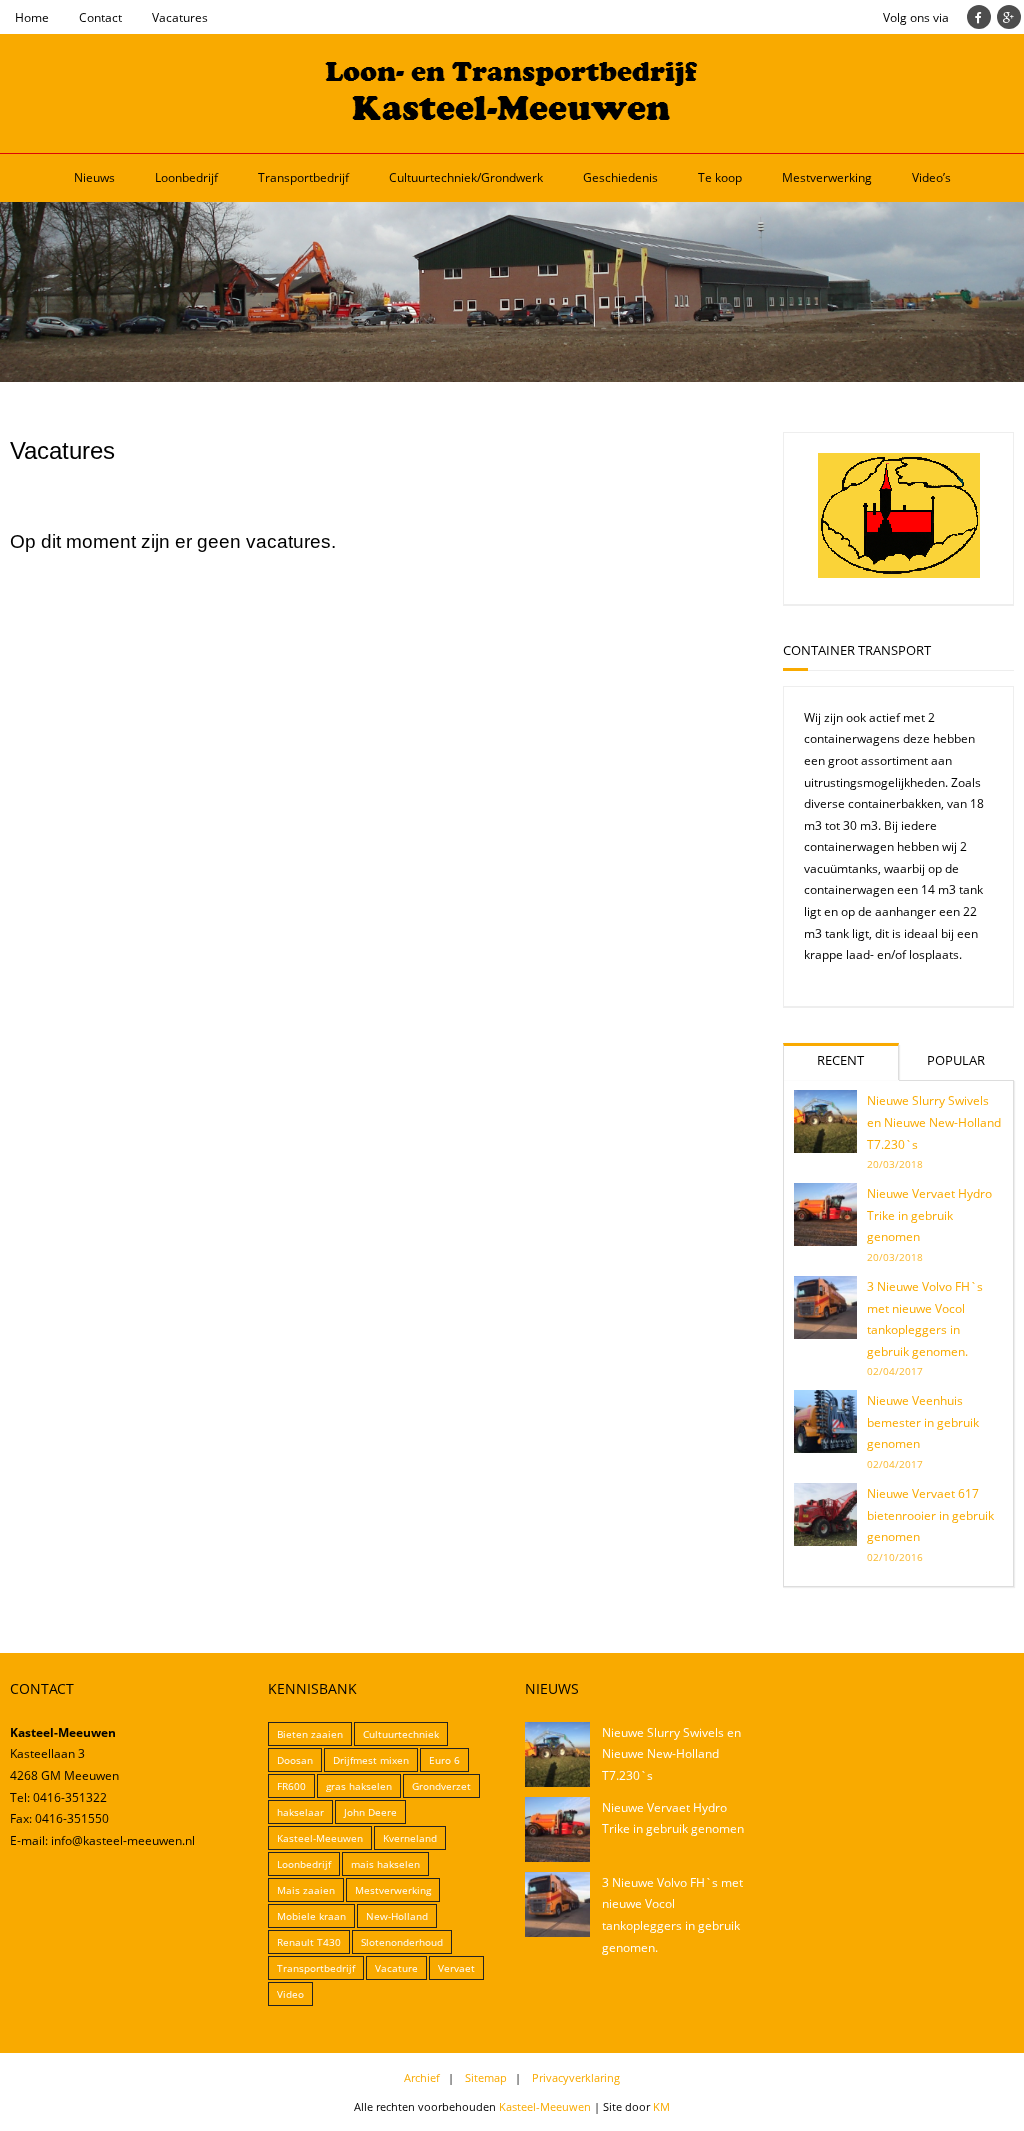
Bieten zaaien (310, 1734)
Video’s (931, 177)
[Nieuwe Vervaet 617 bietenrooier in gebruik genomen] (825, 1514)
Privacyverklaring (576, 2077)
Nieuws (94, 177)
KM (661, 2106)
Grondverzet (441, 1786)
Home (32, 17)
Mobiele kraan (311, 1916)
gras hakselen (359, 1786)
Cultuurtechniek (401, 1734)
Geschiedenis (620, 177)
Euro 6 (444, 1760)
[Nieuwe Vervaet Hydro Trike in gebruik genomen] (825, 1214)
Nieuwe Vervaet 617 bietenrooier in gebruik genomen (930, 1515)
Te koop (720, 177)
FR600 (291, 1786)
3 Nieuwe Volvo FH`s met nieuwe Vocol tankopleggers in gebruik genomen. (925, 1319)
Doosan (295, 1760)
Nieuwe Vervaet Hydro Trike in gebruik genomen (929, 1215)
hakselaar (300, 1812)
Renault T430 (309, 1942)
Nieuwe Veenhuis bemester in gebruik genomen (923, 1422)
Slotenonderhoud (402, 1942)
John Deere (370, 1812)
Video (290, 1994)
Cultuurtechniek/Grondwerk (466, 177)
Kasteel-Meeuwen (320, 1838)
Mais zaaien (306, 1890)
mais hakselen (385, 1864)
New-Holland (397, 1916)
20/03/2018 (895, 1164)
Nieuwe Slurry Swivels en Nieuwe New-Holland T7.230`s (934, 1122)
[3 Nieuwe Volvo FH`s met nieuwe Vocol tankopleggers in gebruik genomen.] (825, 1307)
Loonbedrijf (186, 177)
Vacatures (180, 17)
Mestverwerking (827, 177)
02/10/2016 (895, 1557)
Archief (422, 2077)
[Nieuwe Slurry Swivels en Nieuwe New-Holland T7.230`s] (825, 1121)
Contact (100, 17)
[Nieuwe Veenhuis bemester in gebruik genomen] (825, 1421)
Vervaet (456, 1968)
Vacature (396, 1968)
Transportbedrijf (303, 177)
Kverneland (410, 1838)
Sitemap (486, 2077)
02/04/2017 (895, 1371)
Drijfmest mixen (371, 1760)
